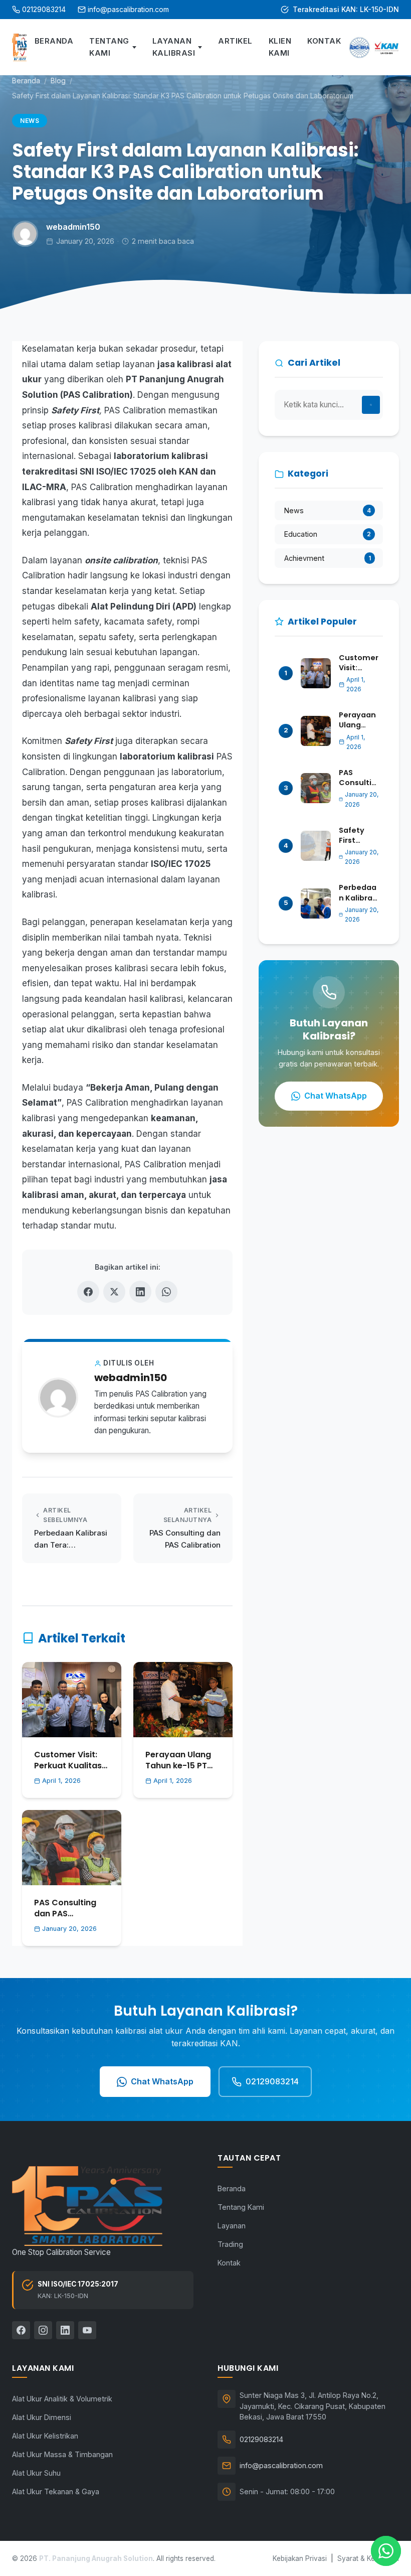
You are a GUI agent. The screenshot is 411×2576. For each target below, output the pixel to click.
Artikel (235, 41)
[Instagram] (43, 2330)
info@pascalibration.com (128, 9)
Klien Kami (280, 47)
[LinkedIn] (65, 2330)
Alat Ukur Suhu (36, 2473)
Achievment (328, 558)
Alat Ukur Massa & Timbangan (62, 2454)
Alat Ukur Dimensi (42, 2417)
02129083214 (44, 9)
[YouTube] (87, 2330)
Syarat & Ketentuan (368, 2558)
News (30, 121)
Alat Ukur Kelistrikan (45, 2436)
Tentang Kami (109, 47)
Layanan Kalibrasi (174, 47)
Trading (230, 2244)
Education (328, 534)
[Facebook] (21, 2330)
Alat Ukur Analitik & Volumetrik (62, 2399)
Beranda (54, 41)
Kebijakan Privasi (300, 2558)
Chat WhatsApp (336, 1096)
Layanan (232, 2226)
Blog (58, 81)
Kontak (324, 41)
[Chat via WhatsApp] (386, 2551)
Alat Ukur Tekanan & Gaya (56, 2491)
